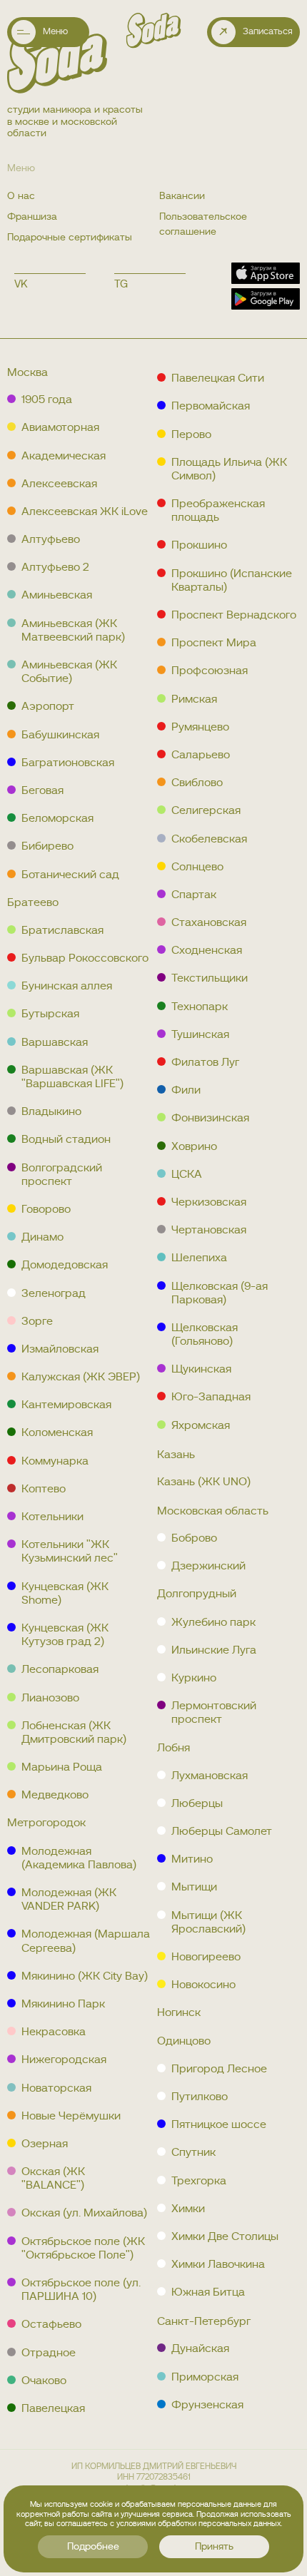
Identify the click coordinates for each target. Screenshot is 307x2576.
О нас (21, 196)
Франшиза (32, 217)
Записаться (268, 32)
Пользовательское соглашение (203, 224)
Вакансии (182, 196)
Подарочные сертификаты (70, 238)
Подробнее (93, 2547)
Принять (214, 2547)
